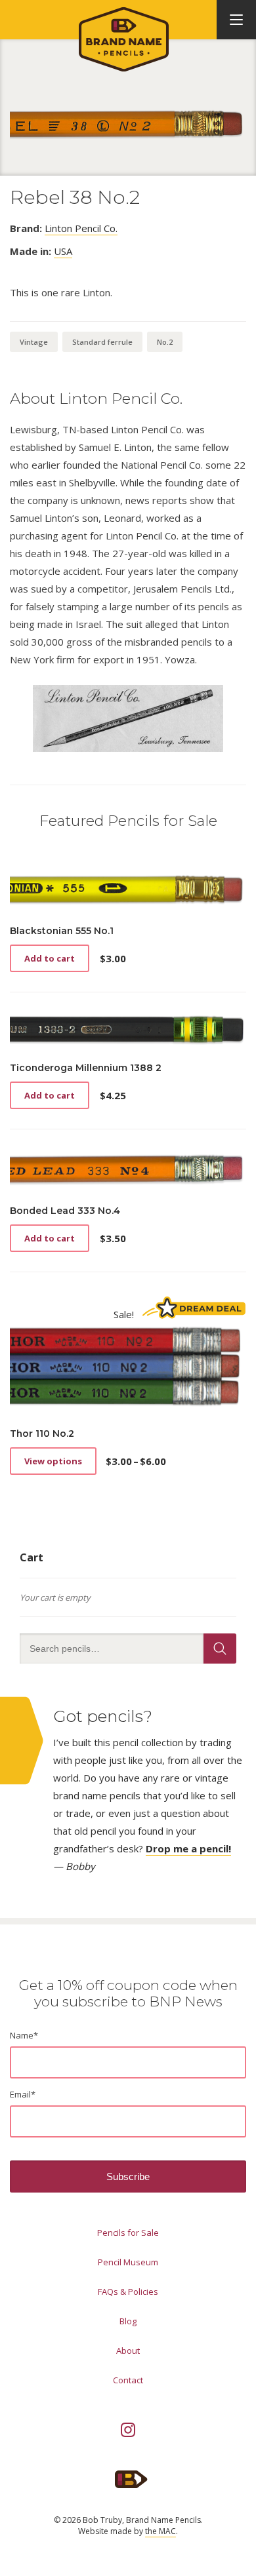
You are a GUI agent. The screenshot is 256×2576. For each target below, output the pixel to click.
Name (24, 2035)
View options (53, 1461)
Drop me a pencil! (188, 1848)
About (128, 2351)
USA (63, 251)
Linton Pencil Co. (81, 228)
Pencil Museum (128, 2262)
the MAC (160, 2531)
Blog (128, 2321)
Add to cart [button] (50, 958)
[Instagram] (128, 2430)
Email (23, 2094)
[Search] (220, 1649)
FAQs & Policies (128, 2292)
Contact (128, 2380)
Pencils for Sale (128, 2233)
